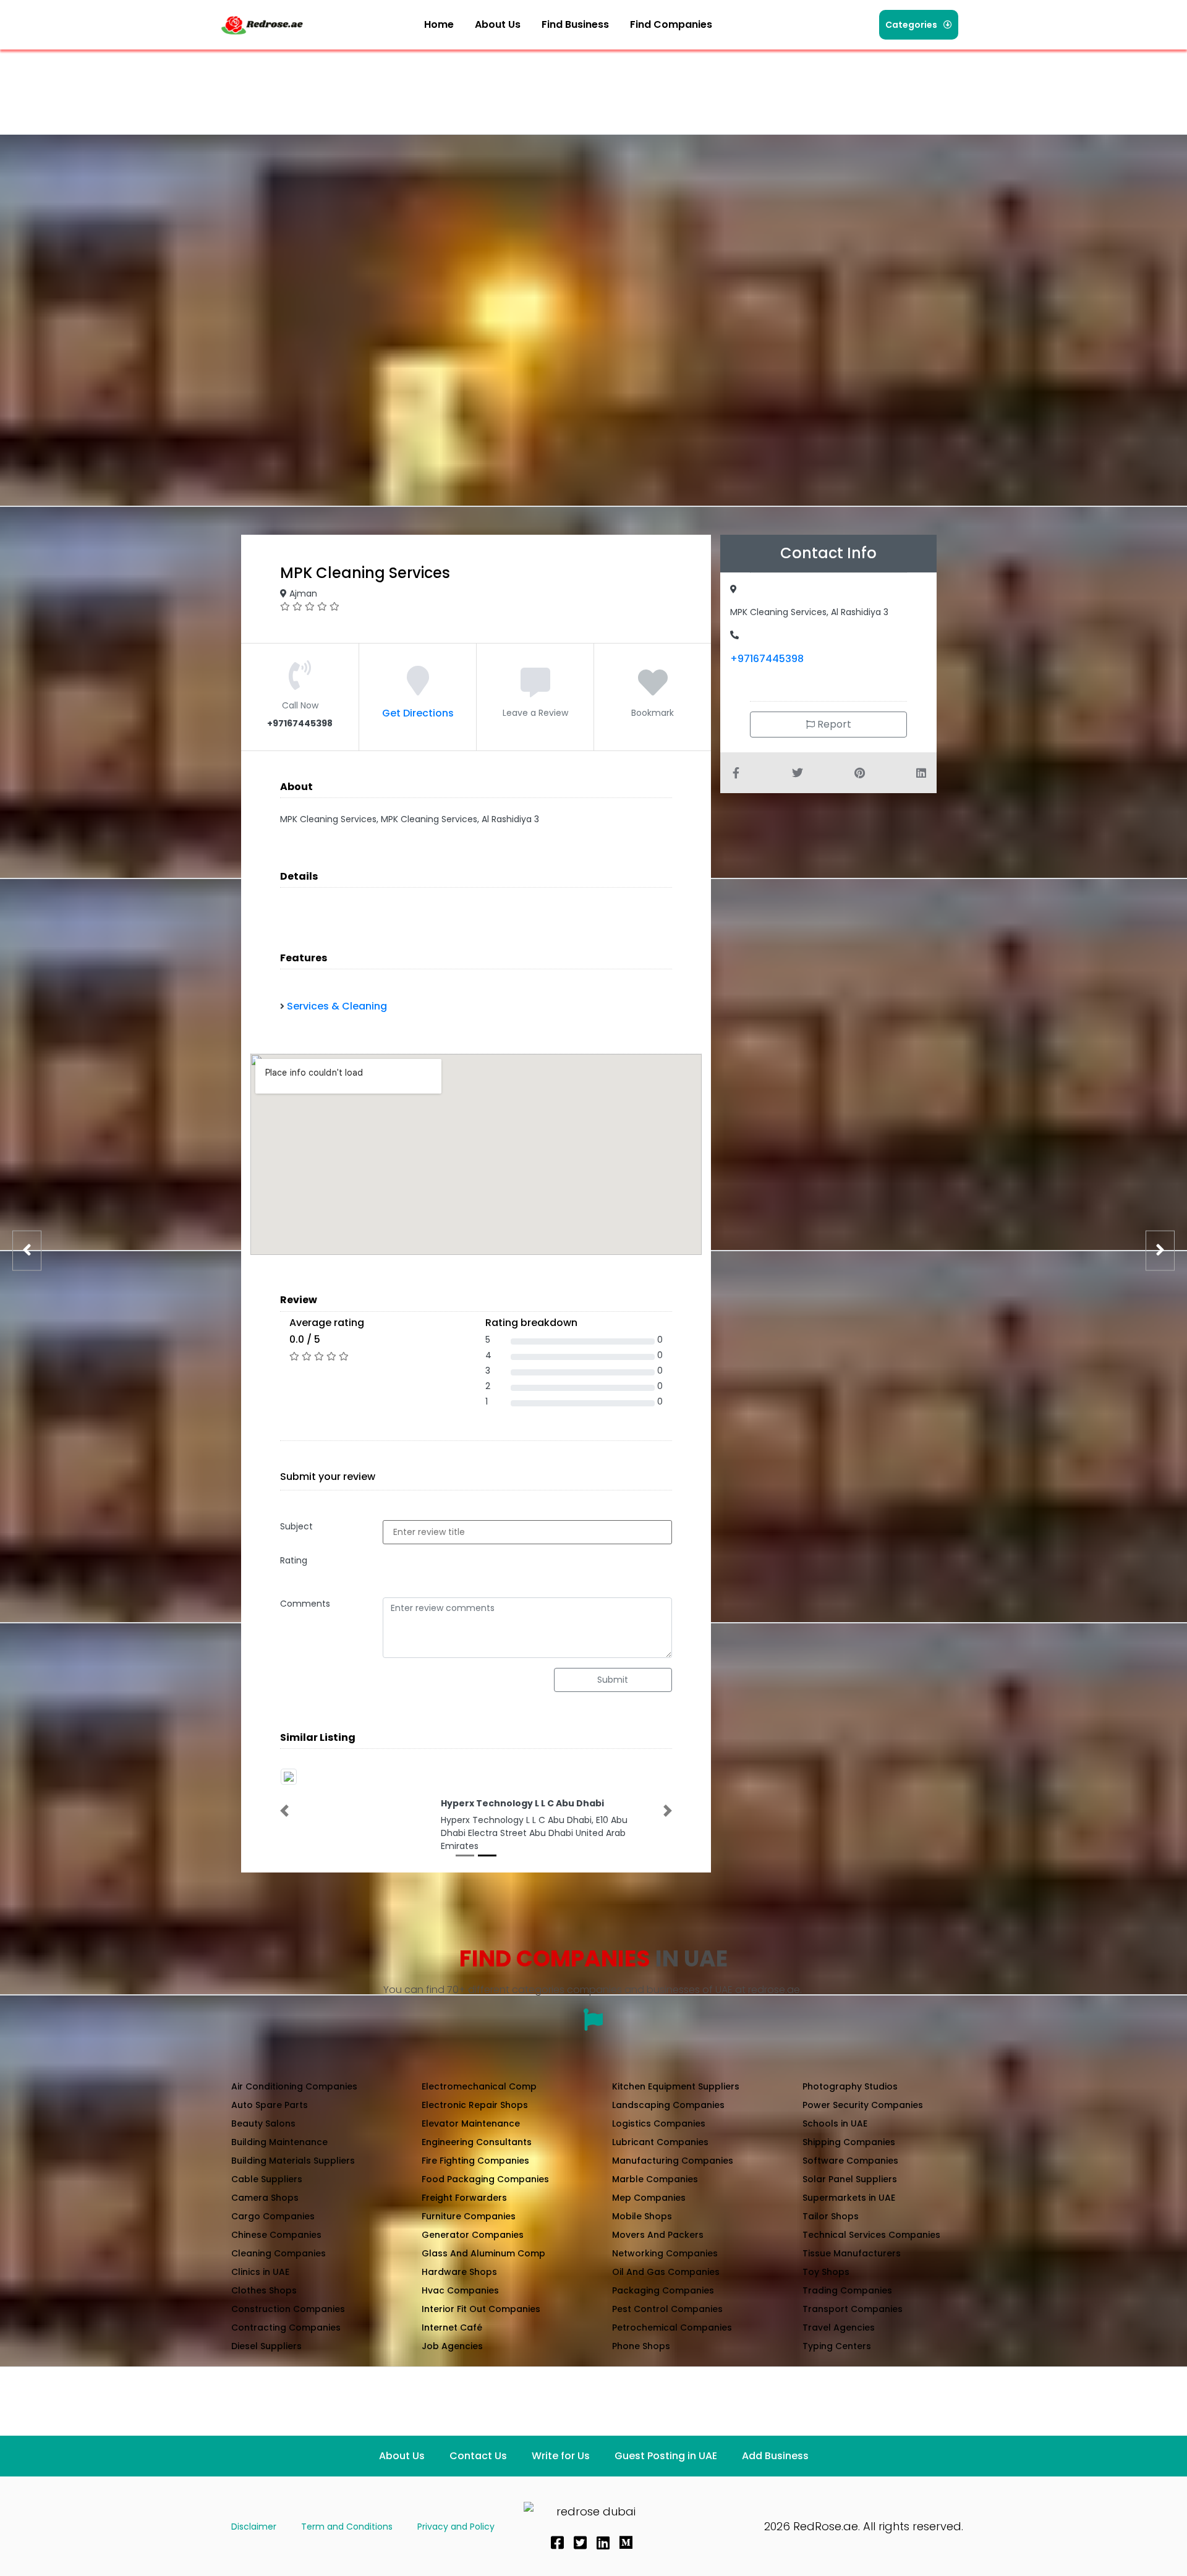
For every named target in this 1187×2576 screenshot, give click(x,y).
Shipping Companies (849, 2142)
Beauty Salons (263, 2123)
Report (833, 724)
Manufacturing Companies (673, 2161)
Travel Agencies (839, 2327)
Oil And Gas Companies (666, 2272)
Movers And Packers (658, 2235)
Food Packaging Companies (485, 2179)
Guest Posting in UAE (666, 2456)
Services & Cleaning (337, 1006)
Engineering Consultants (477, 2142)
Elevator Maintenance (471, 2123)
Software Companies (850, 2161)
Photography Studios (850, 2086)
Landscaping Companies (668, 2105)
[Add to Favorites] (653, 690)
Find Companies (671, 24)
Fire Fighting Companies (475, 2161)
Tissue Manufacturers (852, 2253)
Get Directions (418, 713)
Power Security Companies (863, 2105)
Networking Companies (665, 2253)
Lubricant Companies (660, 2142)
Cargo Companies (273, 2216)
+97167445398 (767, 659)
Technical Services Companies (871, 2235)
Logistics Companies (659, 2123)
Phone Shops (641, 2346)
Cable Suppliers (267, 2179)
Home (439, 24)
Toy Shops (826, 2272)
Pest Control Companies (667, 2309)
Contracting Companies (286, 2327)
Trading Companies (847, 2290)
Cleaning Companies (279, 2253)
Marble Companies (655, 2179)
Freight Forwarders (464, 2198)
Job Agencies (452, 2346)
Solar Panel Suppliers (850, 2179)
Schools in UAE (835, 2123)
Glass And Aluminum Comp (483, 2253)
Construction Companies (288, 2309)
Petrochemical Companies (672, 2327)
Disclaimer (254, 2527)
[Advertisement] (444, 83)
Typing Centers (837, 2346)
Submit (613, 1680)
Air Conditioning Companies (294, 2086)
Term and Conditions (347, 2527)
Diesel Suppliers (266, 2346)
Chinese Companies (276, 2235)
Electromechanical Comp (479, 2086)
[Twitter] (580, 2543)
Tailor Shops (831, 2216)
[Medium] (626, 2543)
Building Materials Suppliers (293, 2161)
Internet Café (452, 2327)
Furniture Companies (469, 2216)
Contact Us (478, 2456)
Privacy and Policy (456, 2527)
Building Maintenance (279, 2142)
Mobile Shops (642, 2216)
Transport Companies (853, 2309)
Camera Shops (265, 2198)
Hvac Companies (460, 2290)
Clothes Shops (264, 2290)
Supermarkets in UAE (849, 2198)
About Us (498, 24)
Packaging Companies (663, 2290)
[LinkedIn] (603, 2543)
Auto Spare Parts (270, 2105)
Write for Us (561, 2456)
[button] (678, 25)
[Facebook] (557, 2543)
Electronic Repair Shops (475, 2105)
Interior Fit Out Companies (481, 2309)
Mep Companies (649, 2198)
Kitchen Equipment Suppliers (676, 2086)
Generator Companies (473, 2235)
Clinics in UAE (260, 2272)
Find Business (575, 24)
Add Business (775, 2456)
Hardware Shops (459, 2272)
